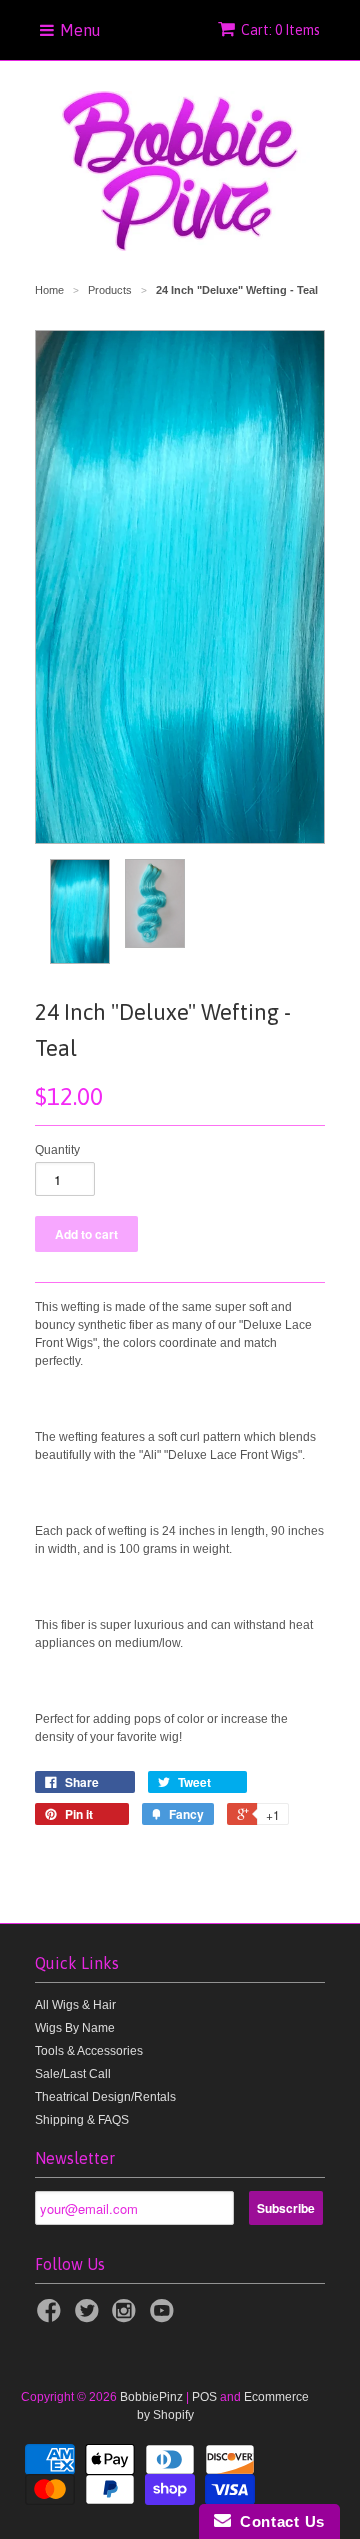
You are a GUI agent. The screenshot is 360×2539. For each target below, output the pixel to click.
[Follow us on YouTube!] (165, 2317)
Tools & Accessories (89, 2051)
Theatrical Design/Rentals (105, 2097)
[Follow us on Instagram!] (127, 2317)
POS (204, 2397)
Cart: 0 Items (280, 30)
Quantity (57, 1150)
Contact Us (278, 2521)
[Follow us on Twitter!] (90, 2317)
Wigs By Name (75, 2028)
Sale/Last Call (73, 2074)
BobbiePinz (151, 2397)
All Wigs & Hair (75, 2005)
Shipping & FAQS (82, 2120)
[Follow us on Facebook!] (52, 2317)
